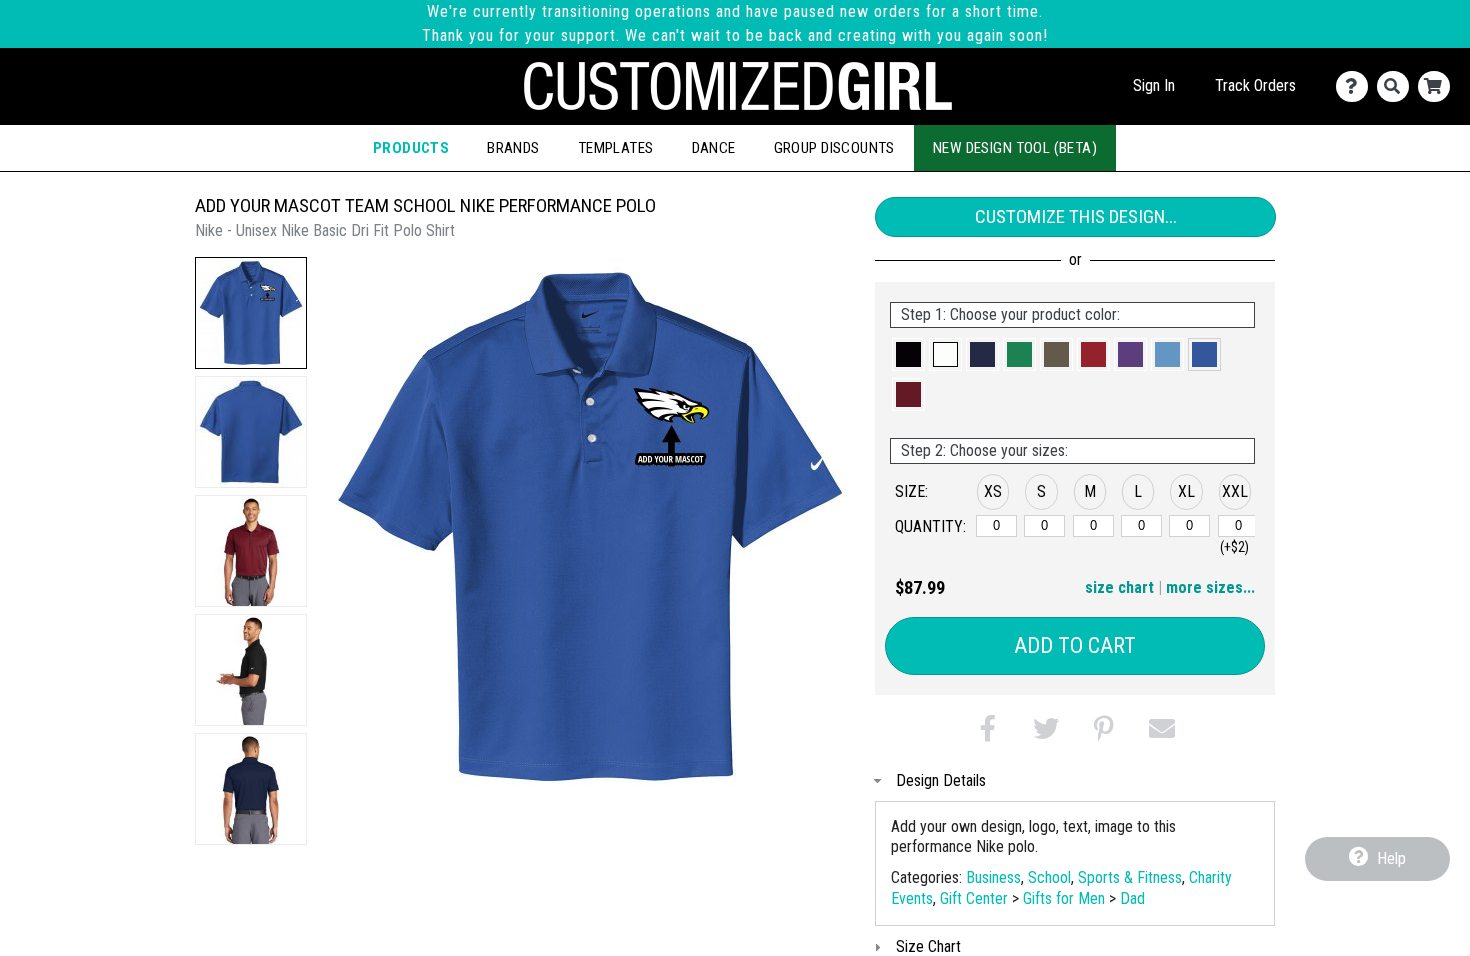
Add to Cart (1075, 645)
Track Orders (1255, 85)
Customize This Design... (1076, 216)
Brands (513, 148)
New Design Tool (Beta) (1015, 148)
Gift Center (974, 898)
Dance (714, 148)
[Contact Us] (1356, 86)
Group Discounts (834, 148)
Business (993, 877)
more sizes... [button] (1210, 587)
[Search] (1397, 86)
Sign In (1154, 85)
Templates (616, 148)
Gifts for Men (1064, 898)
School (1049, 877)
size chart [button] (1119, 587)
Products (411, 148)
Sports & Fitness (1130, 877)
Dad (1132, 898)
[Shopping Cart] (1438, 86)
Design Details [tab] (941, 780)
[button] (251, 313)
